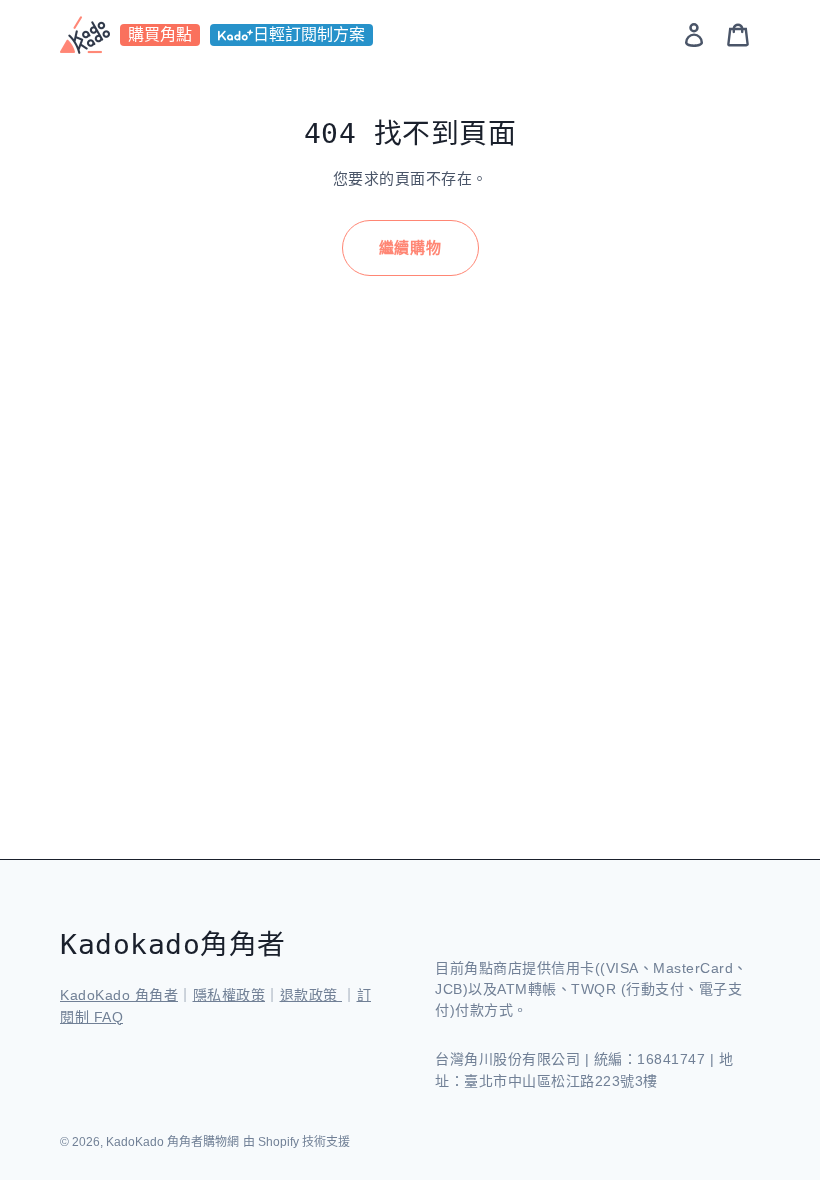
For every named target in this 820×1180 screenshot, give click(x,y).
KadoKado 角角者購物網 (172, 1142)
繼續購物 (410, 247)
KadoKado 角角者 (119, 995)
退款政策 (311, 995)
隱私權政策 (229, 995)
